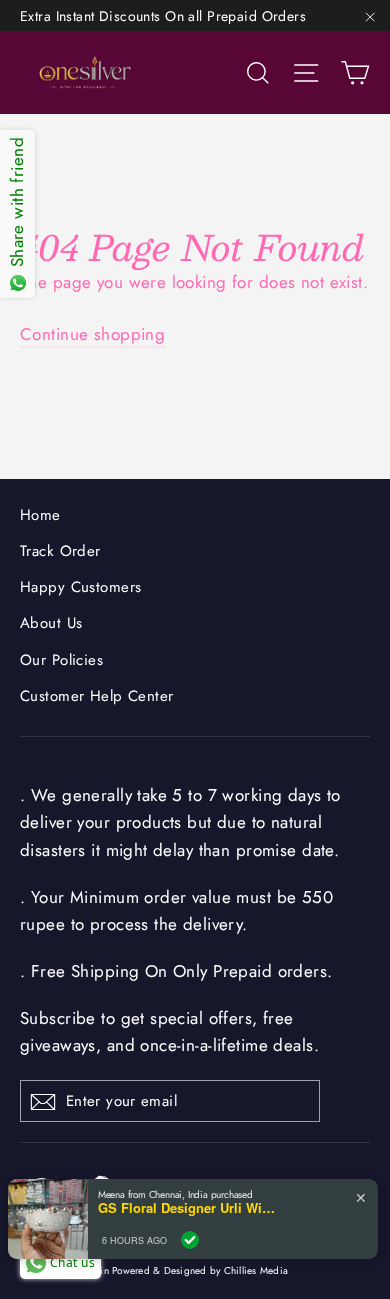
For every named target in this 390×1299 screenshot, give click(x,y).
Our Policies (61, 660)
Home (40, 515)
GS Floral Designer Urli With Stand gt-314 (188, 1208)
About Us (51, 623)
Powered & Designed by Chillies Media (200, 1270)
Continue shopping (92, 334)
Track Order (60, 551)
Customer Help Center (97, 696)
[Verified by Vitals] (190, 1240)
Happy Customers (80, 587)
